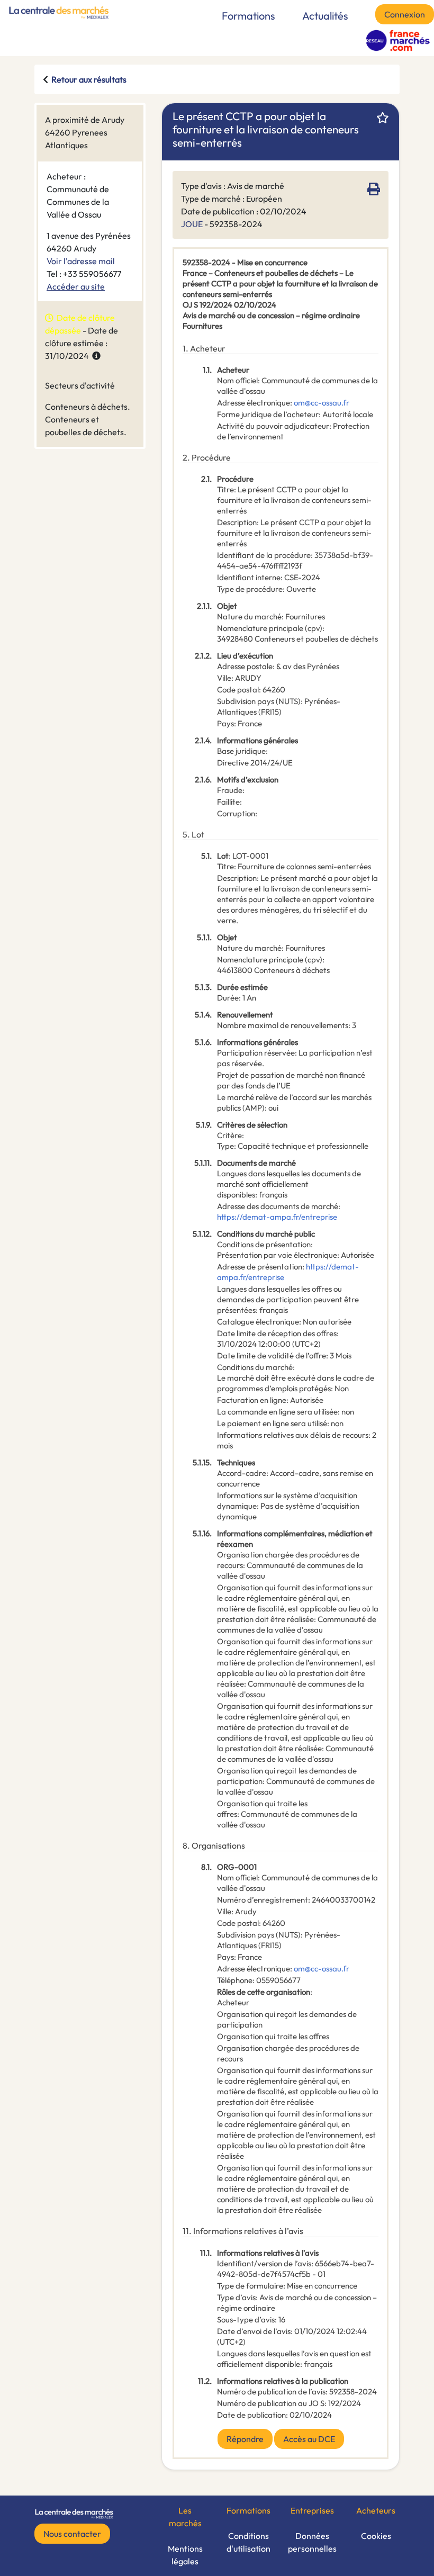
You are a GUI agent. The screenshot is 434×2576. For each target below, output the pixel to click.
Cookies (376, 2536)
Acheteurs (376, 2510)
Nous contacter (72, 2534)
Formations (248, 16)
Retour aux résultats (89, 79)
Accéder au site (76, 286)
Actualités (325, 16)
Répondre (245, 2439)
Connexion (405, 14)
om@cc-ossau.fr (322, 403)
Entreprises (312, 2510)
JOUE (192, 224)
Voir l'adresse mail (81, 261)
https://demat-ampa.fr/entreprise (277, 1217)
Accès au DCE (309, 2439)
